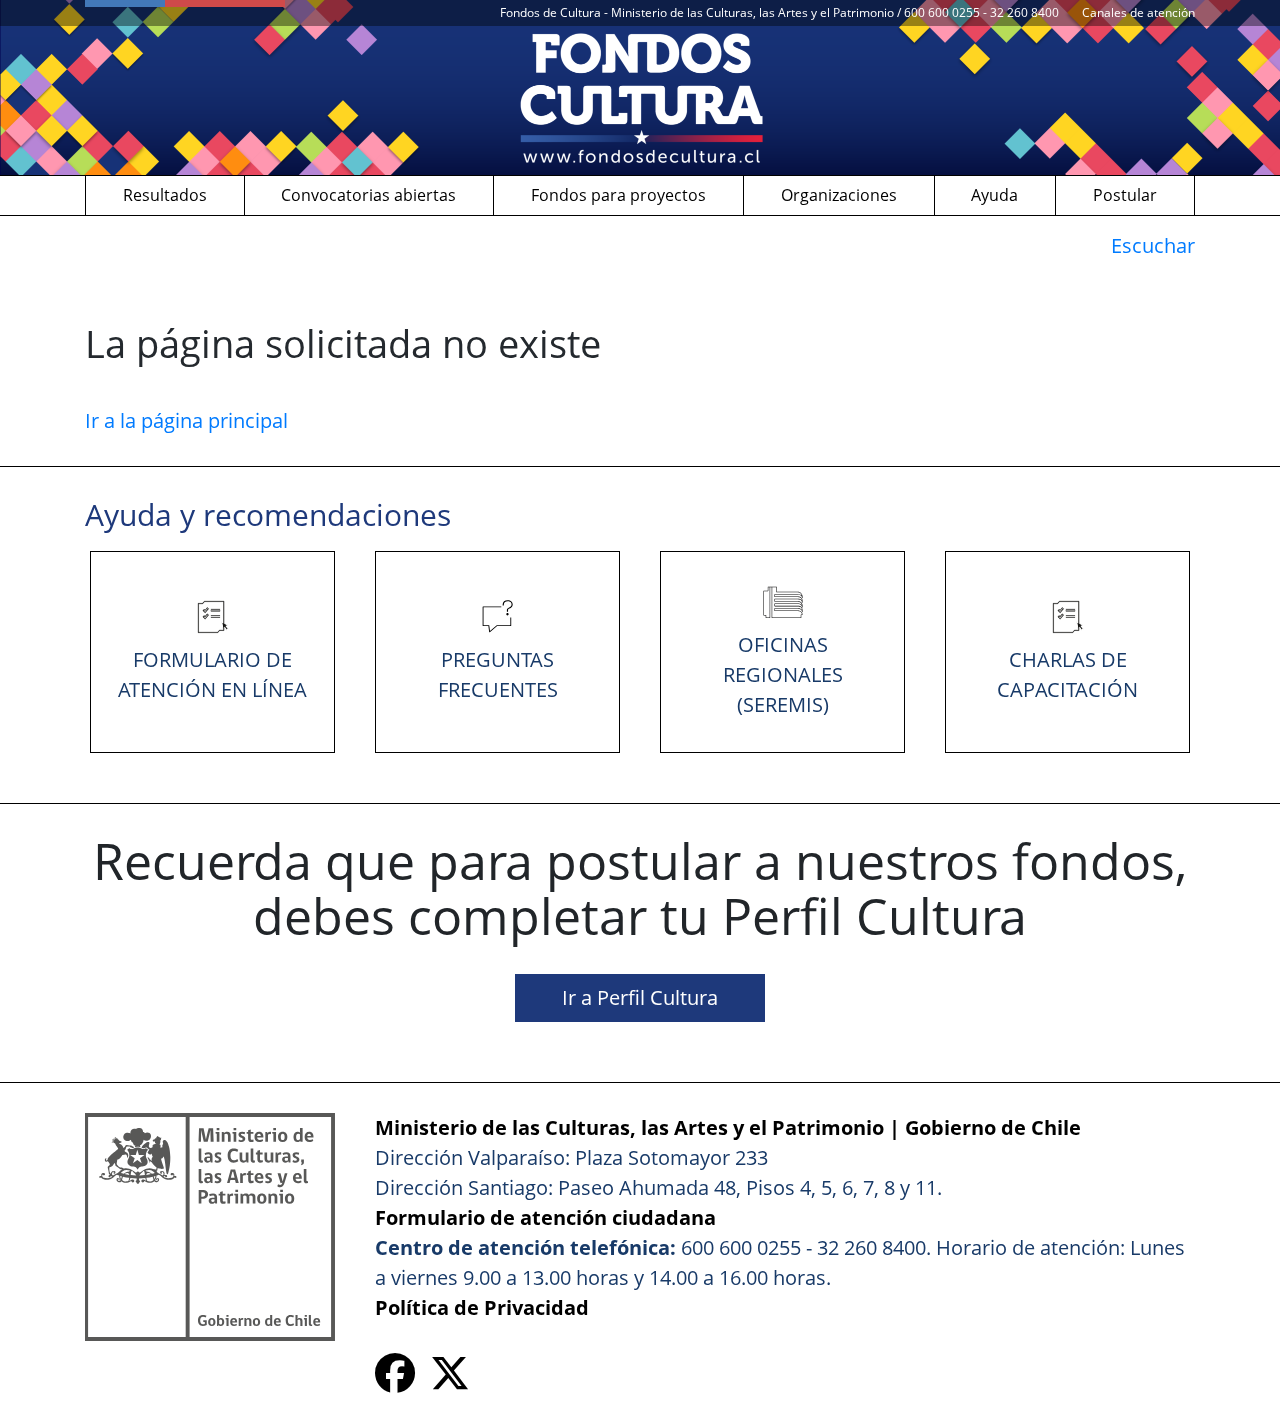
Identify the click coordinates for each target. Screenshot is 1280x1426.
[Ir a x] (450, 1380)
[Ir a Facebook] (395, 1380)
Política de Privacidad (482, 1307)
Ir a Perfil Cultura (640, 997)
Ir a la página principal (186, 420)
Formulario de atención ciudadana (545, 1217)
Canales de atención (1138, 12)
